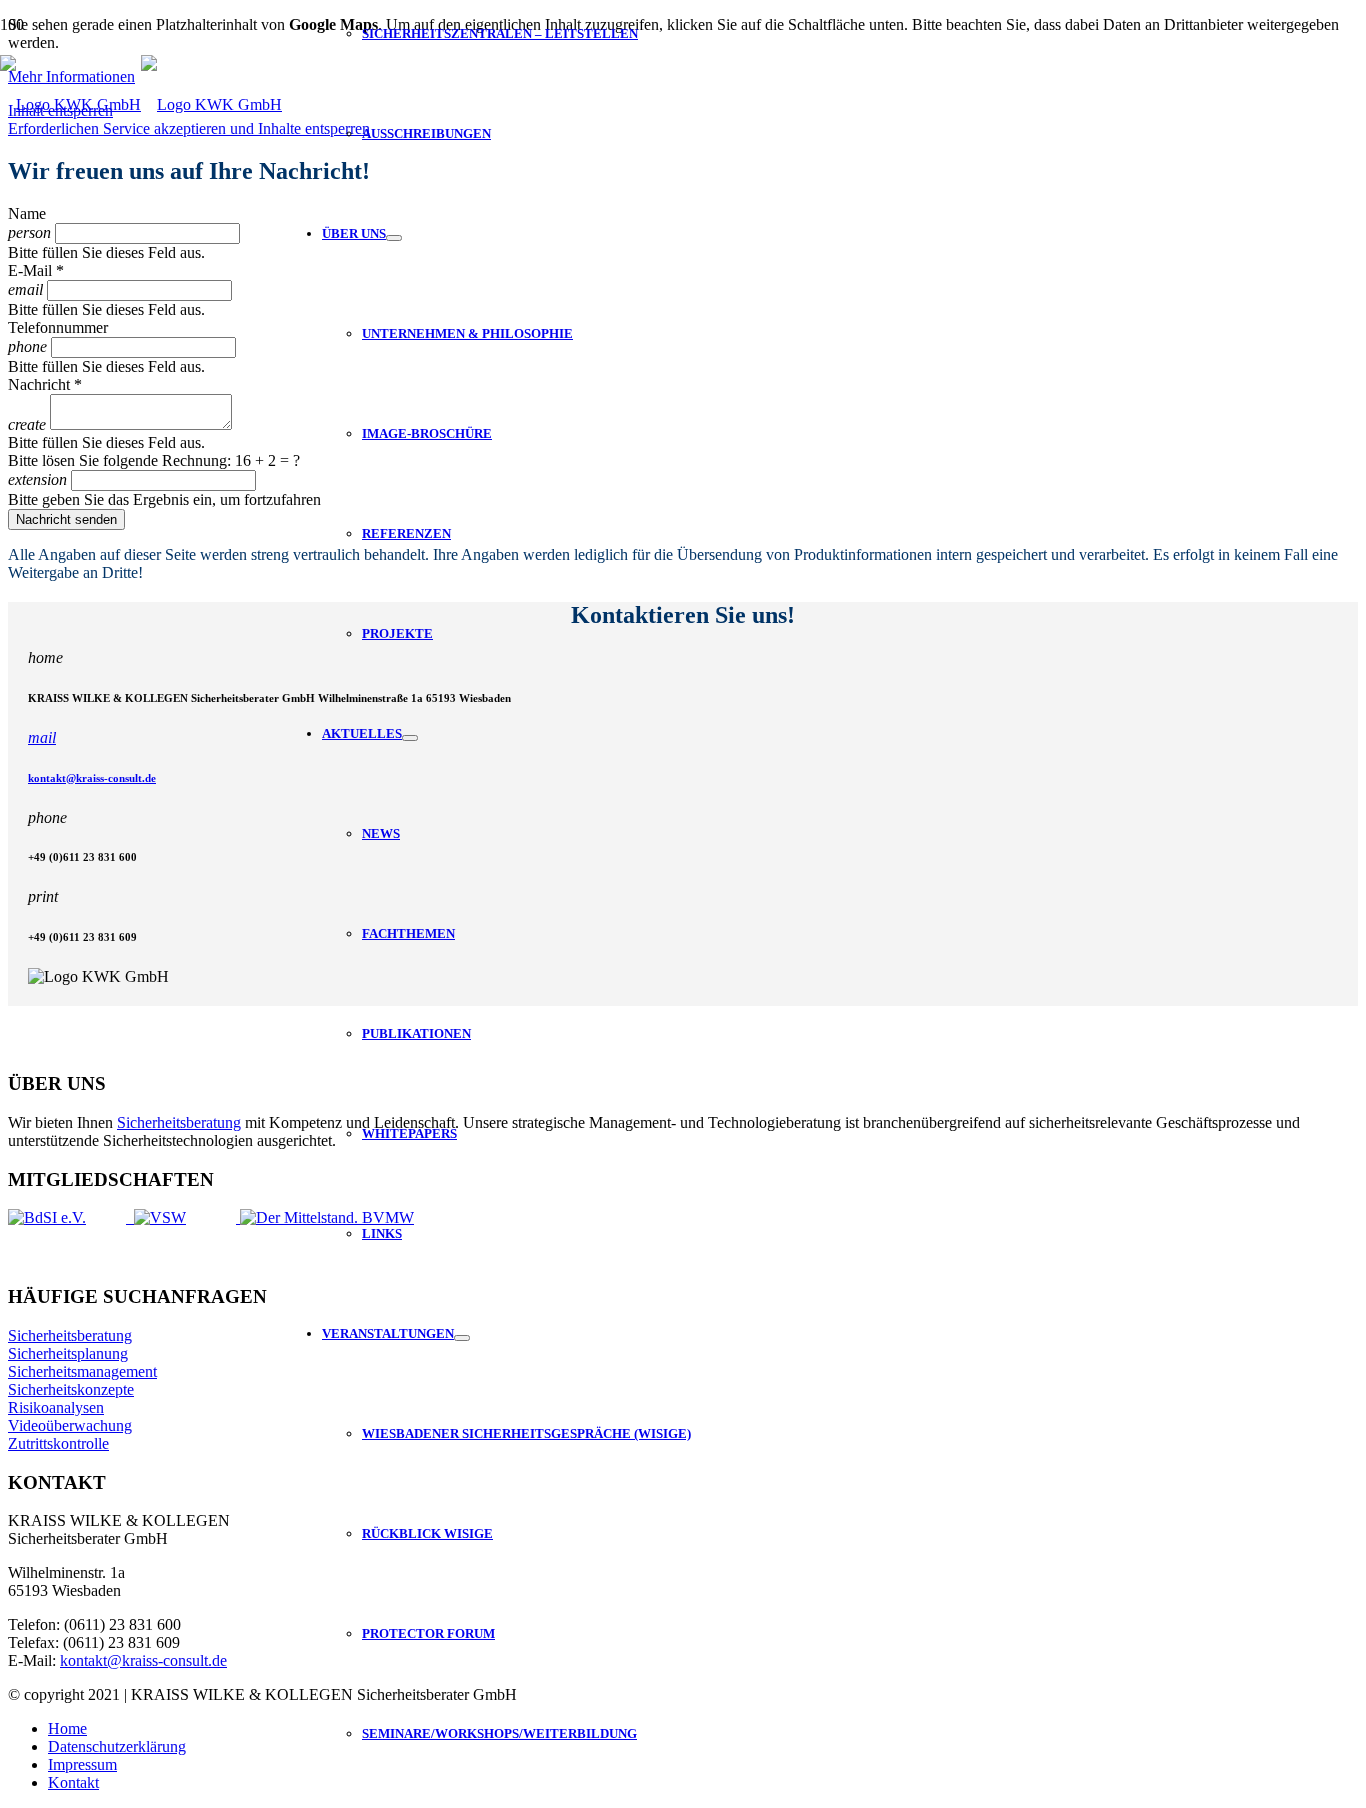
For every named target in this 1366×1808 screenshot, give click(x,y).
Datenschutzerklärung (117, 1746)
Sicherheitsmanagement (82, 1371)
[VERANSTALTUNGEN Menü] (462, 1338)
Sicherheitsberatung (179, 1122)
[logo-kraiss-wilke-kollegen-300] (141, 104)
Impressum (82, 1764)
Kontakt (73, 1782)
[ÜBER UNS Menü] (394, 238)
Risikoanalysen (56, 1407)
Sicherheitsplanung (68, 1353)
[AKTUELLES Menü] (410, 738)
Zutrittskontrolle (58, 1443)
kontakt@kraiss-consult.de (92, 778)
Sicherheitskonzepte (71, 1389)
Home (67, 1728)
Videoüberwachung (70, 1425)
